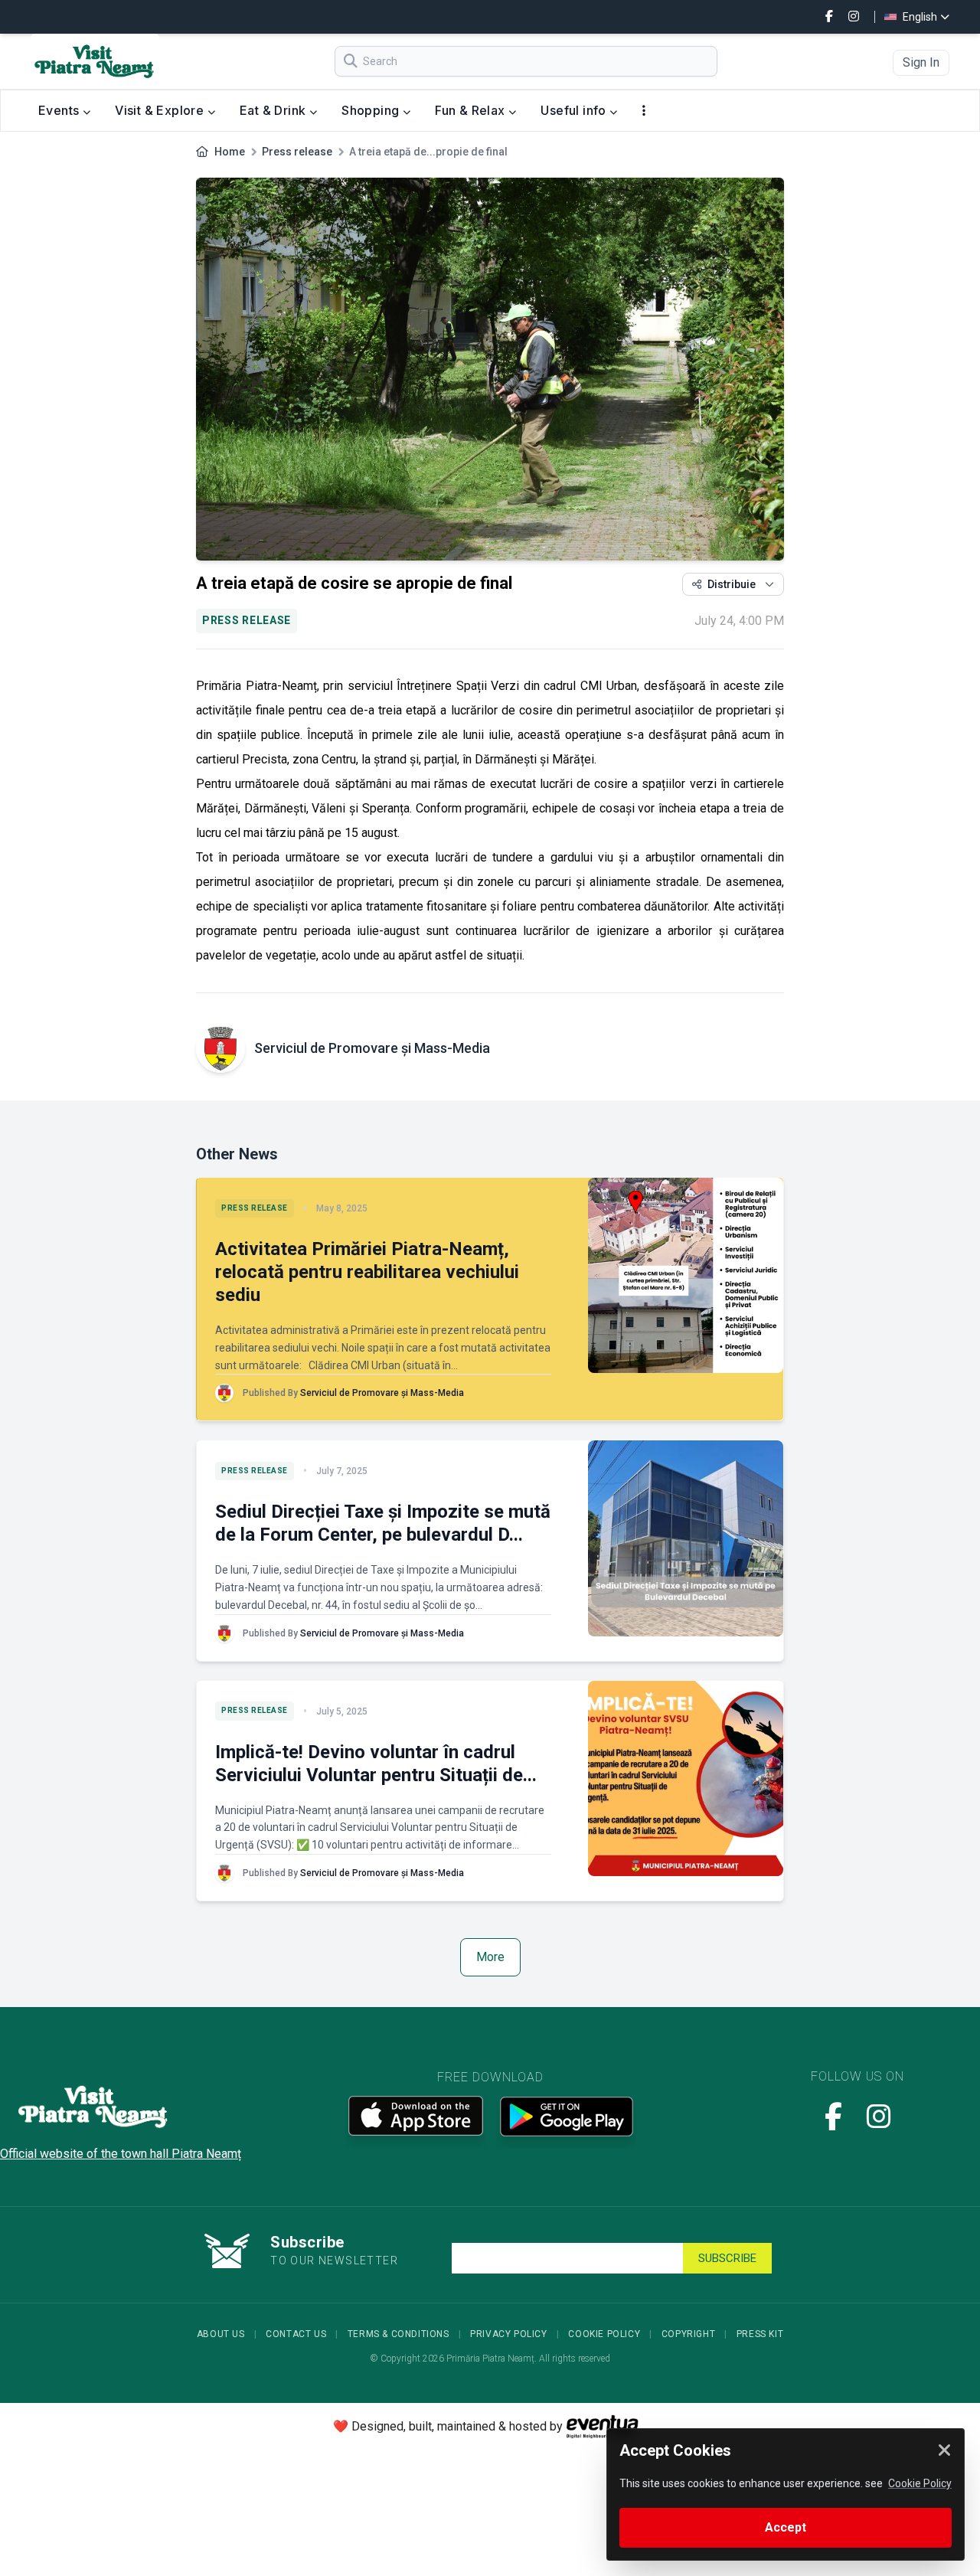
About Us (221, 2334)
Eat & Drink (274, 110)
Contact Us (296, 2334)
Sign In (921, 62)
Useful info (575, 110)
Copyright (688, 2334)
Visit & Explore (161, 110)
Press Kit (760, 2334)
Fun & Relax (472, 110)
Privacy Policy (508, 2334)
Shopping (372, 110)
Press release (297, 152)
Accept (786, 2527)
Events (60, 110)
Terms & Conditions (399, 2334)
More (490, 1957)
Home (230, 152)
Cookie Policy (604, 2334)
